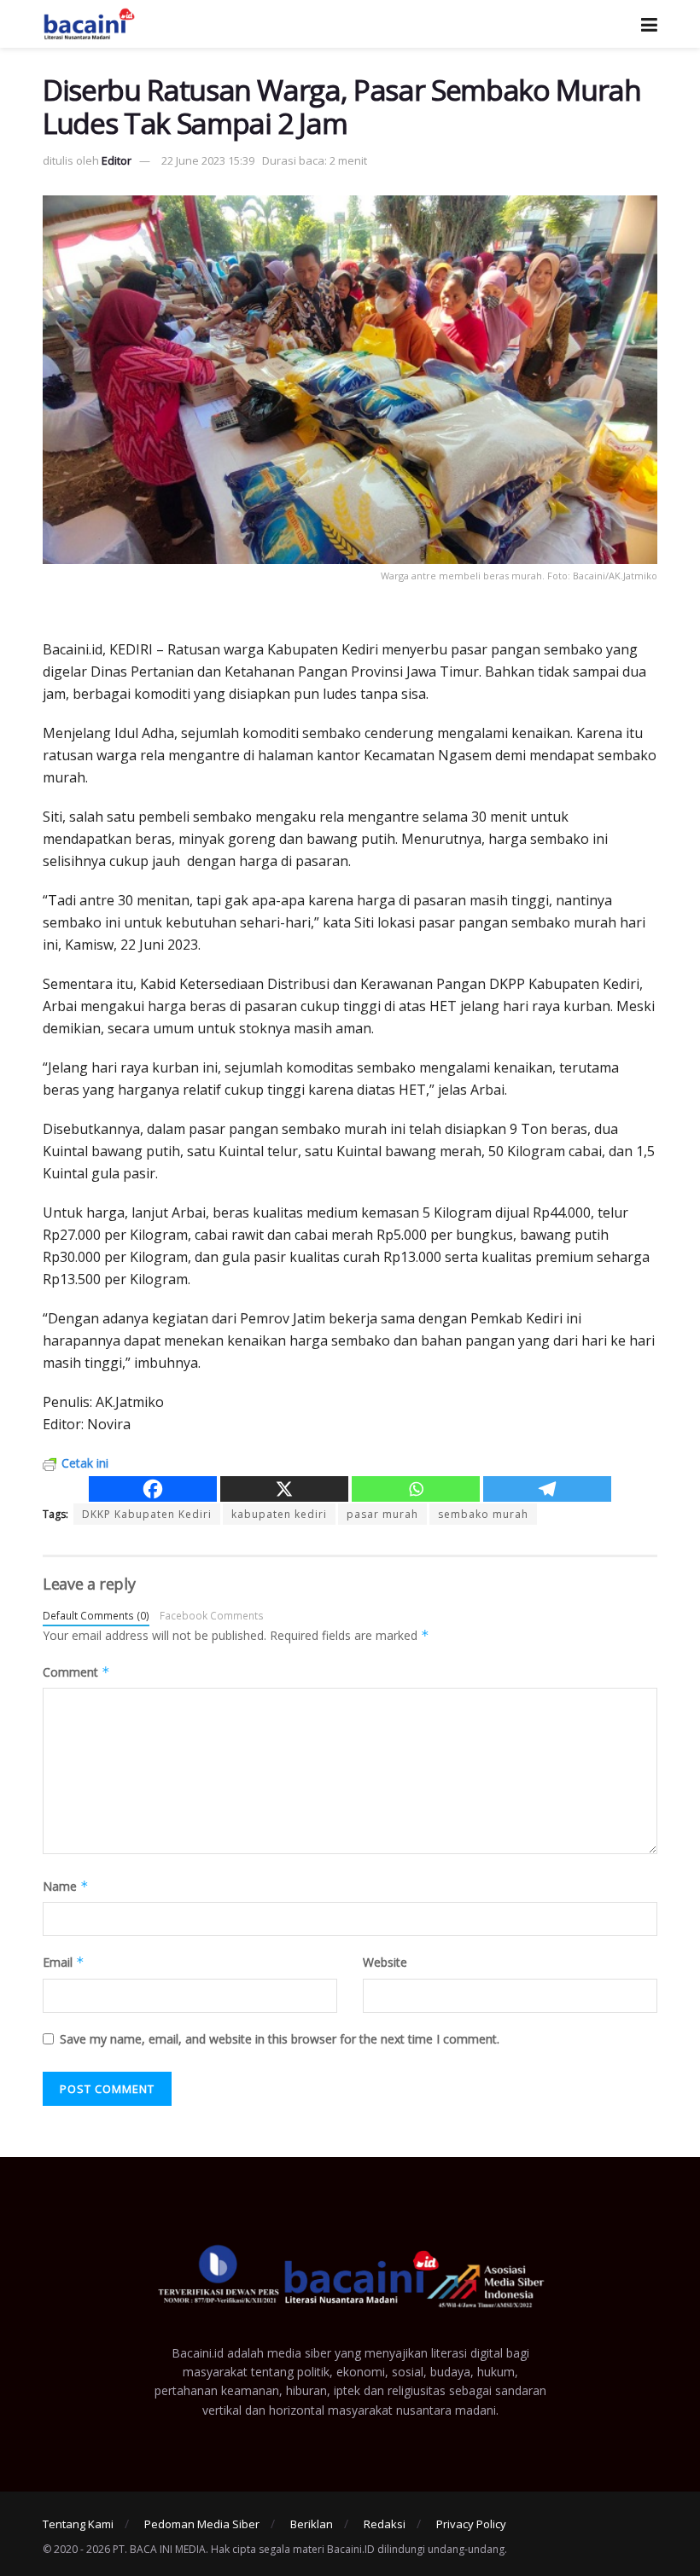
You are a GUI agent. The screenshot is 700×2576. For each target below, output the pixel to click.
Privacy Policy (471, 2524)
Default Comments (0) (96, 1615)
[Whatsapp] (416, 1489)
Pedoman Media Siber (202, 2524)
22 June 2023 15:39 (208, 160)
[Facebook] (153, 1489)
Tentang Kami (78, 2524)
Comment (76, 1672)
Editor (117, 160)
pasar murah (382, 1514)
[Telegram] (547, 1489)
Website (385, 1962)
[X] (284, 1489)
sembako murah (483, 1514)
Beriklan (312, 2524)
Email (64, 1962)
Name (66, 1886)
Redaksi (385, 2524)
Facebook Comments (212, 1615)
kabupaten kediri (279, 1514)
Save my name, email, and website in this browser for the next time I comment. (280, 2039)
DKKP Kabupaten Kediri (147, 1514)
